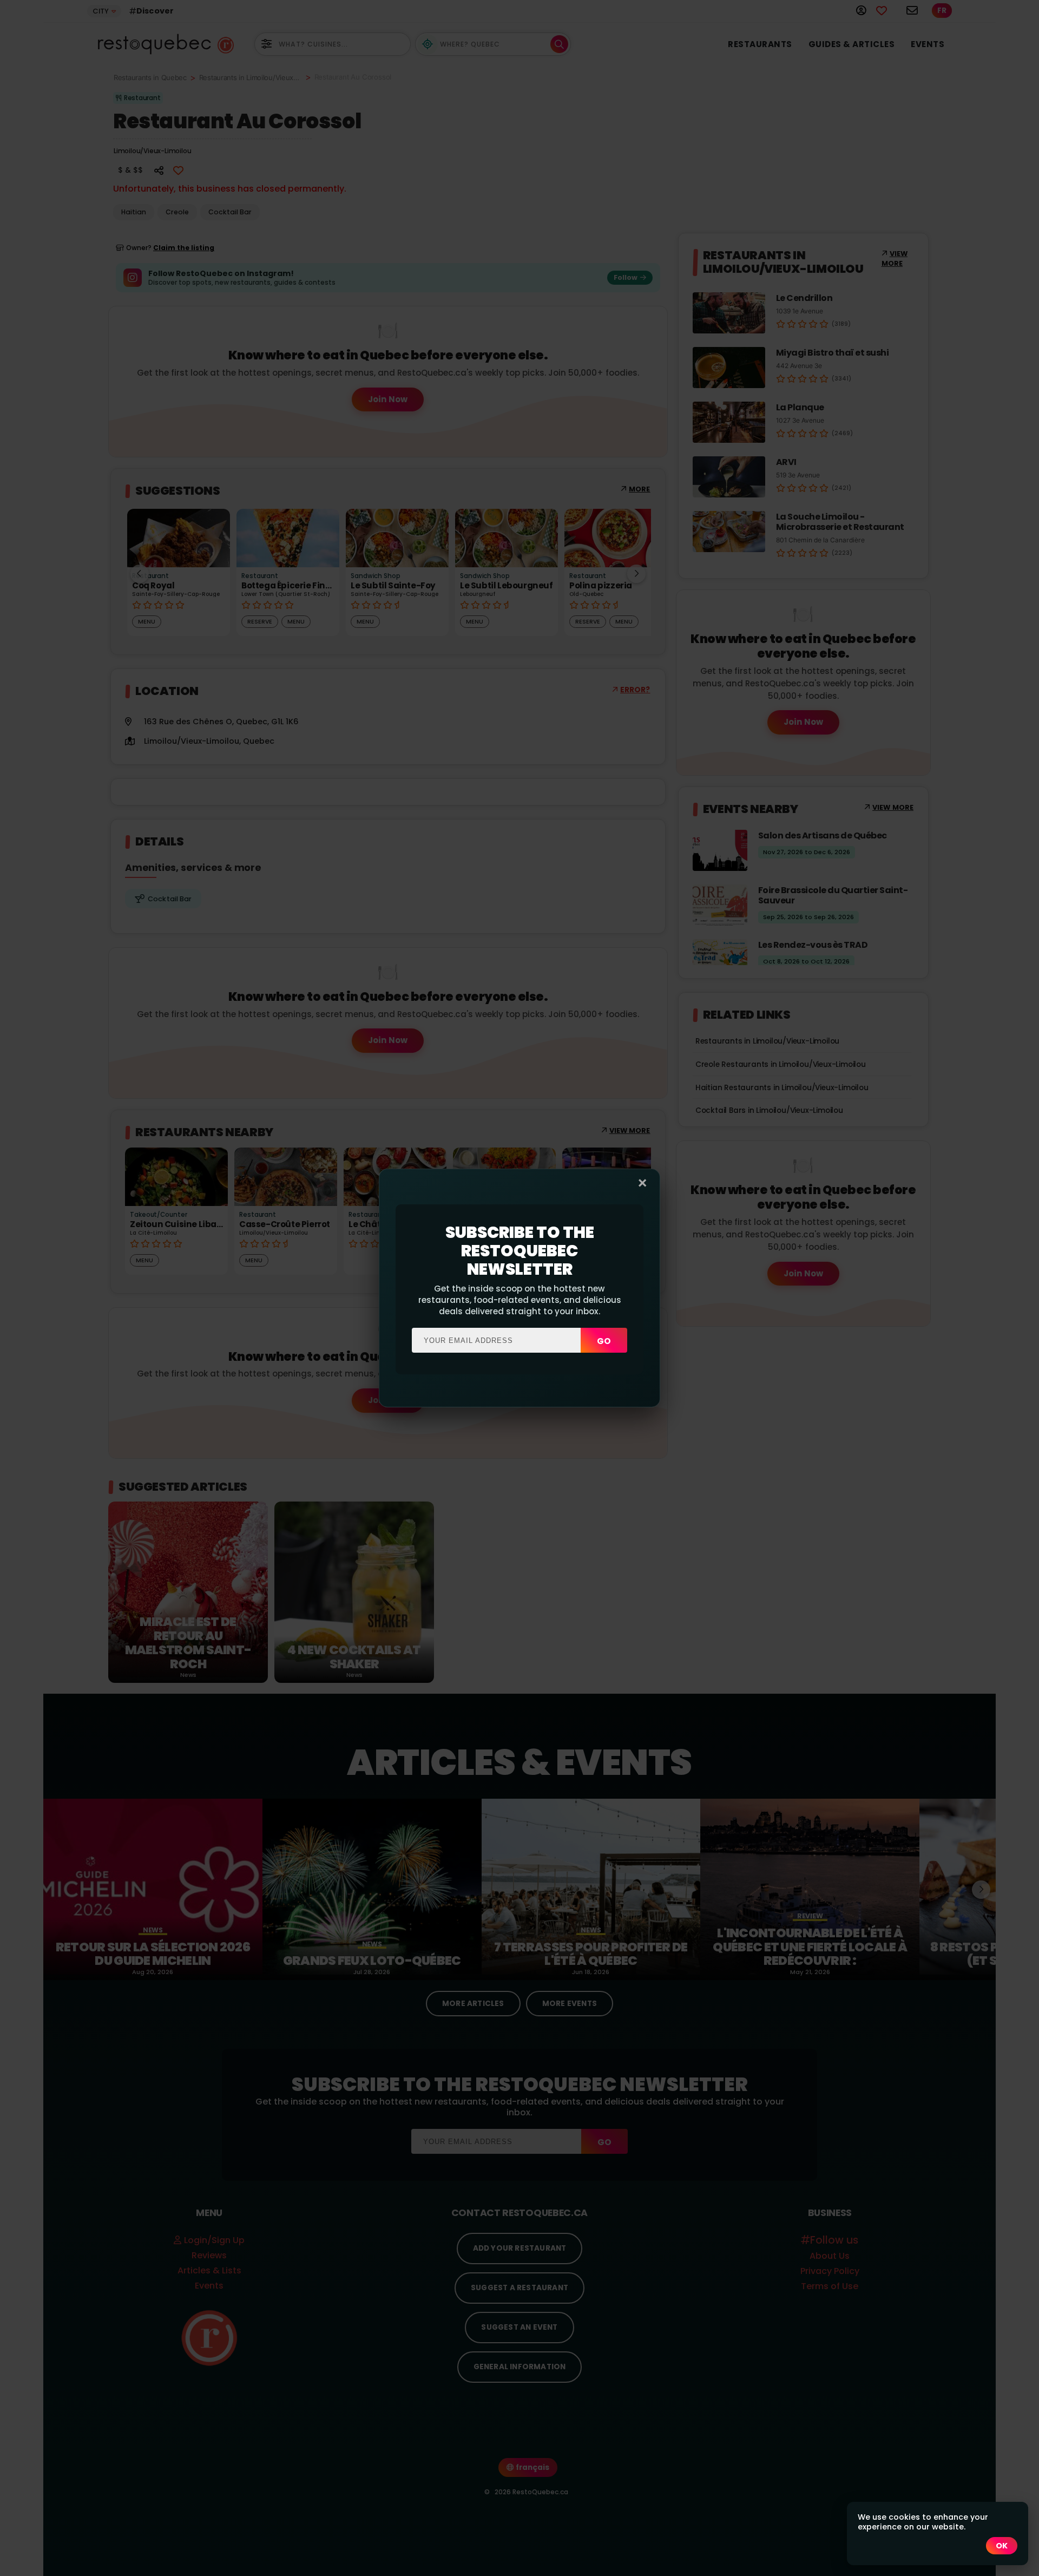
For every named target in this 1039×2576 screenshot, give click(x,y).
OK (1002, 2546)
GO (604, 1341)
